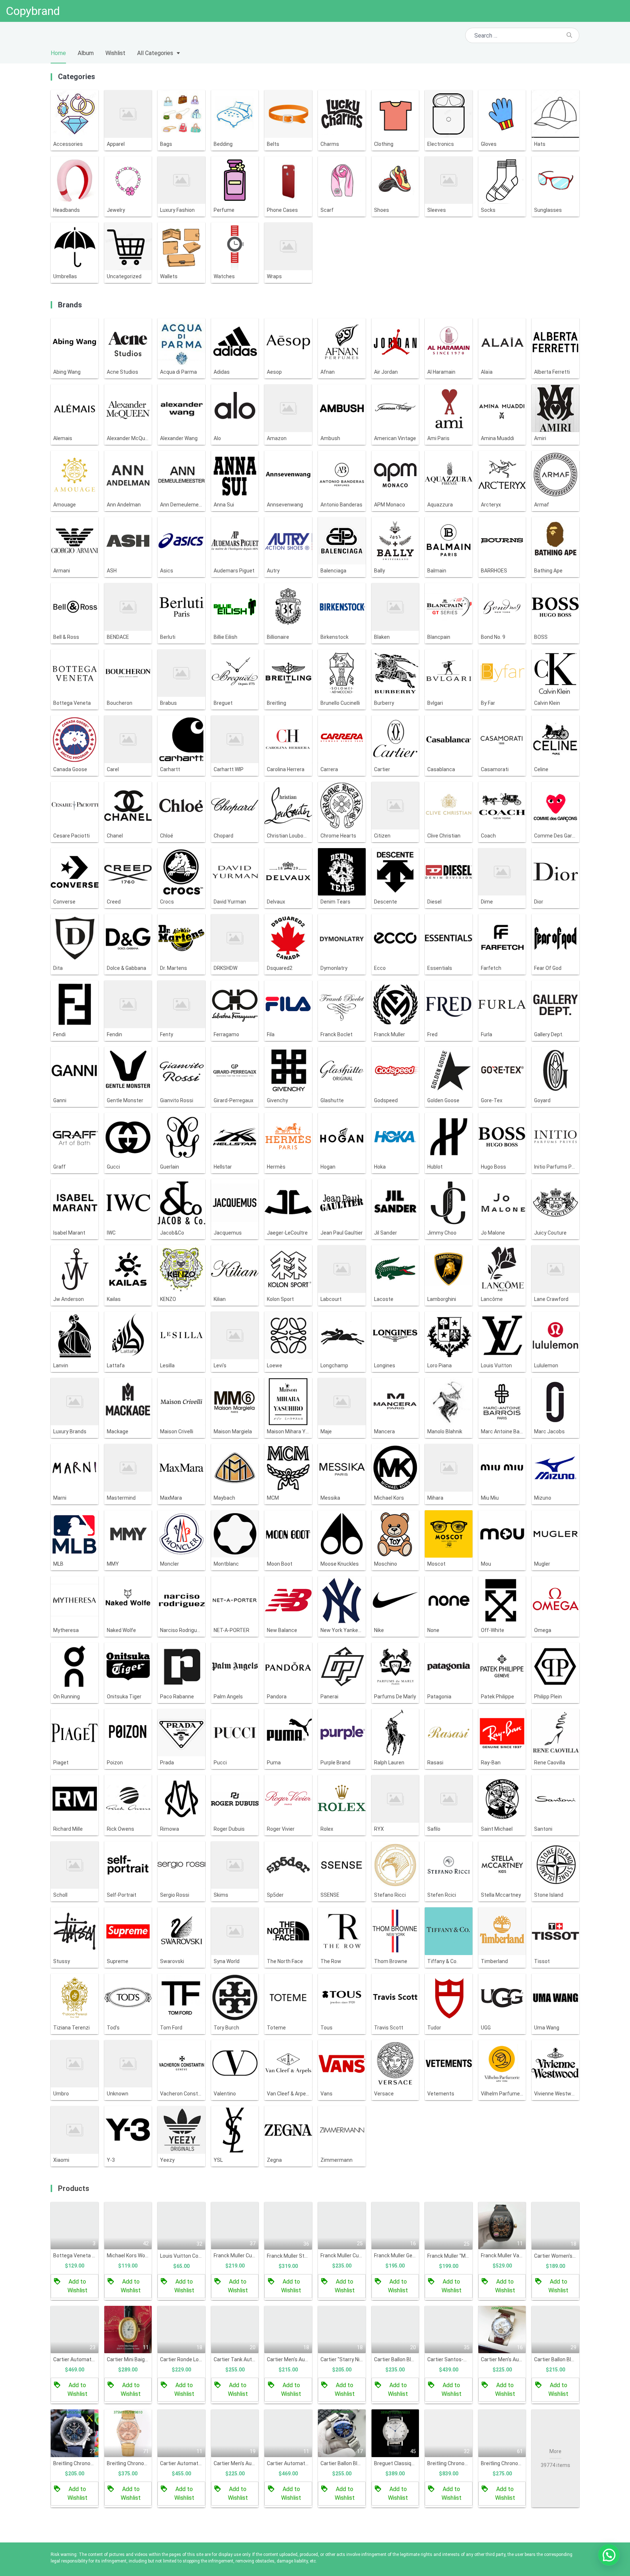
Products (74, 2188)
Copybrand (33, 11)
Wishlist (115, 53)
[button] (609, 2555)
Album (86, 53)
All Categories (155, 53)
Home (58, 53)
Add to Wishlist (77, 2286)
